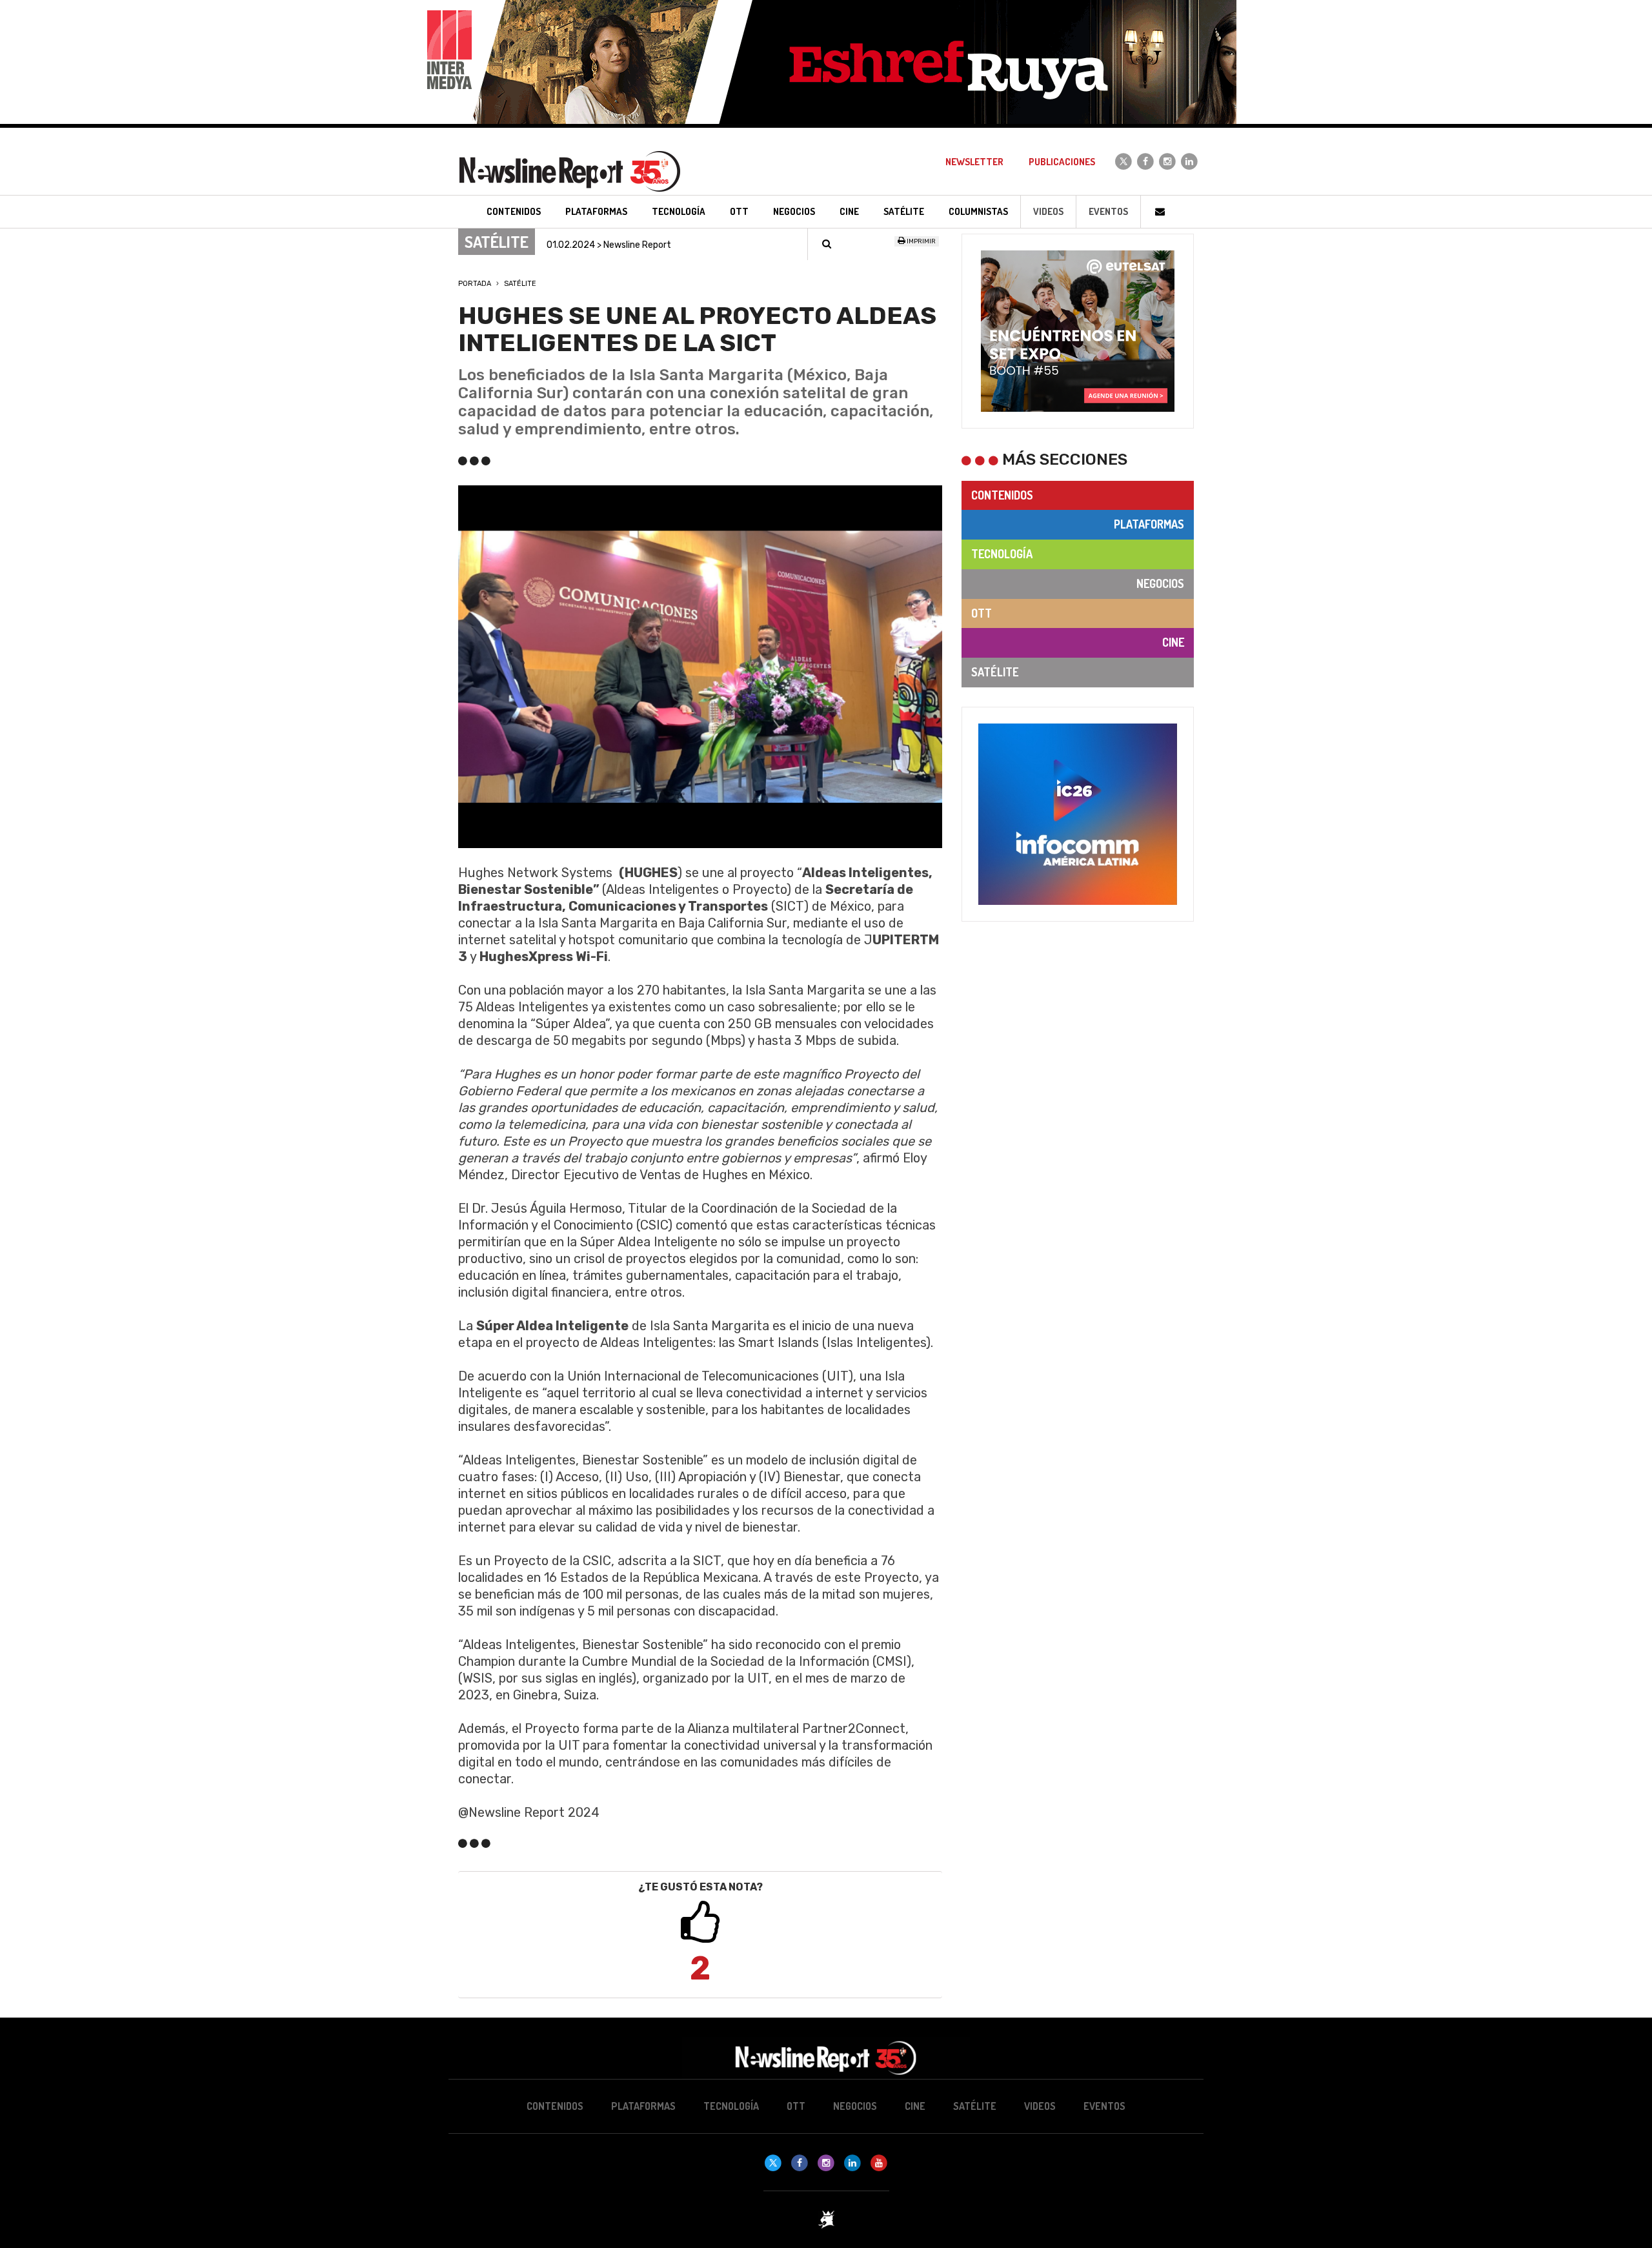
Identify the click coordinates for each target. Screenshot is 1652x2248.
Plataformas (1149, 524)
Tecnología (1002, 554)
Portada (475, 284)
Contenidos (1002, 495)
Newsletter (974, 162)
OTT (982, 613)
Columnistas (978, 211)
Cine (1173, 642)
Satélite (520, 284)
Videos (1048, 211)
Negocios (1160, 583)
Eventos (1108, 211)
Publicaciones (1062, 162)
